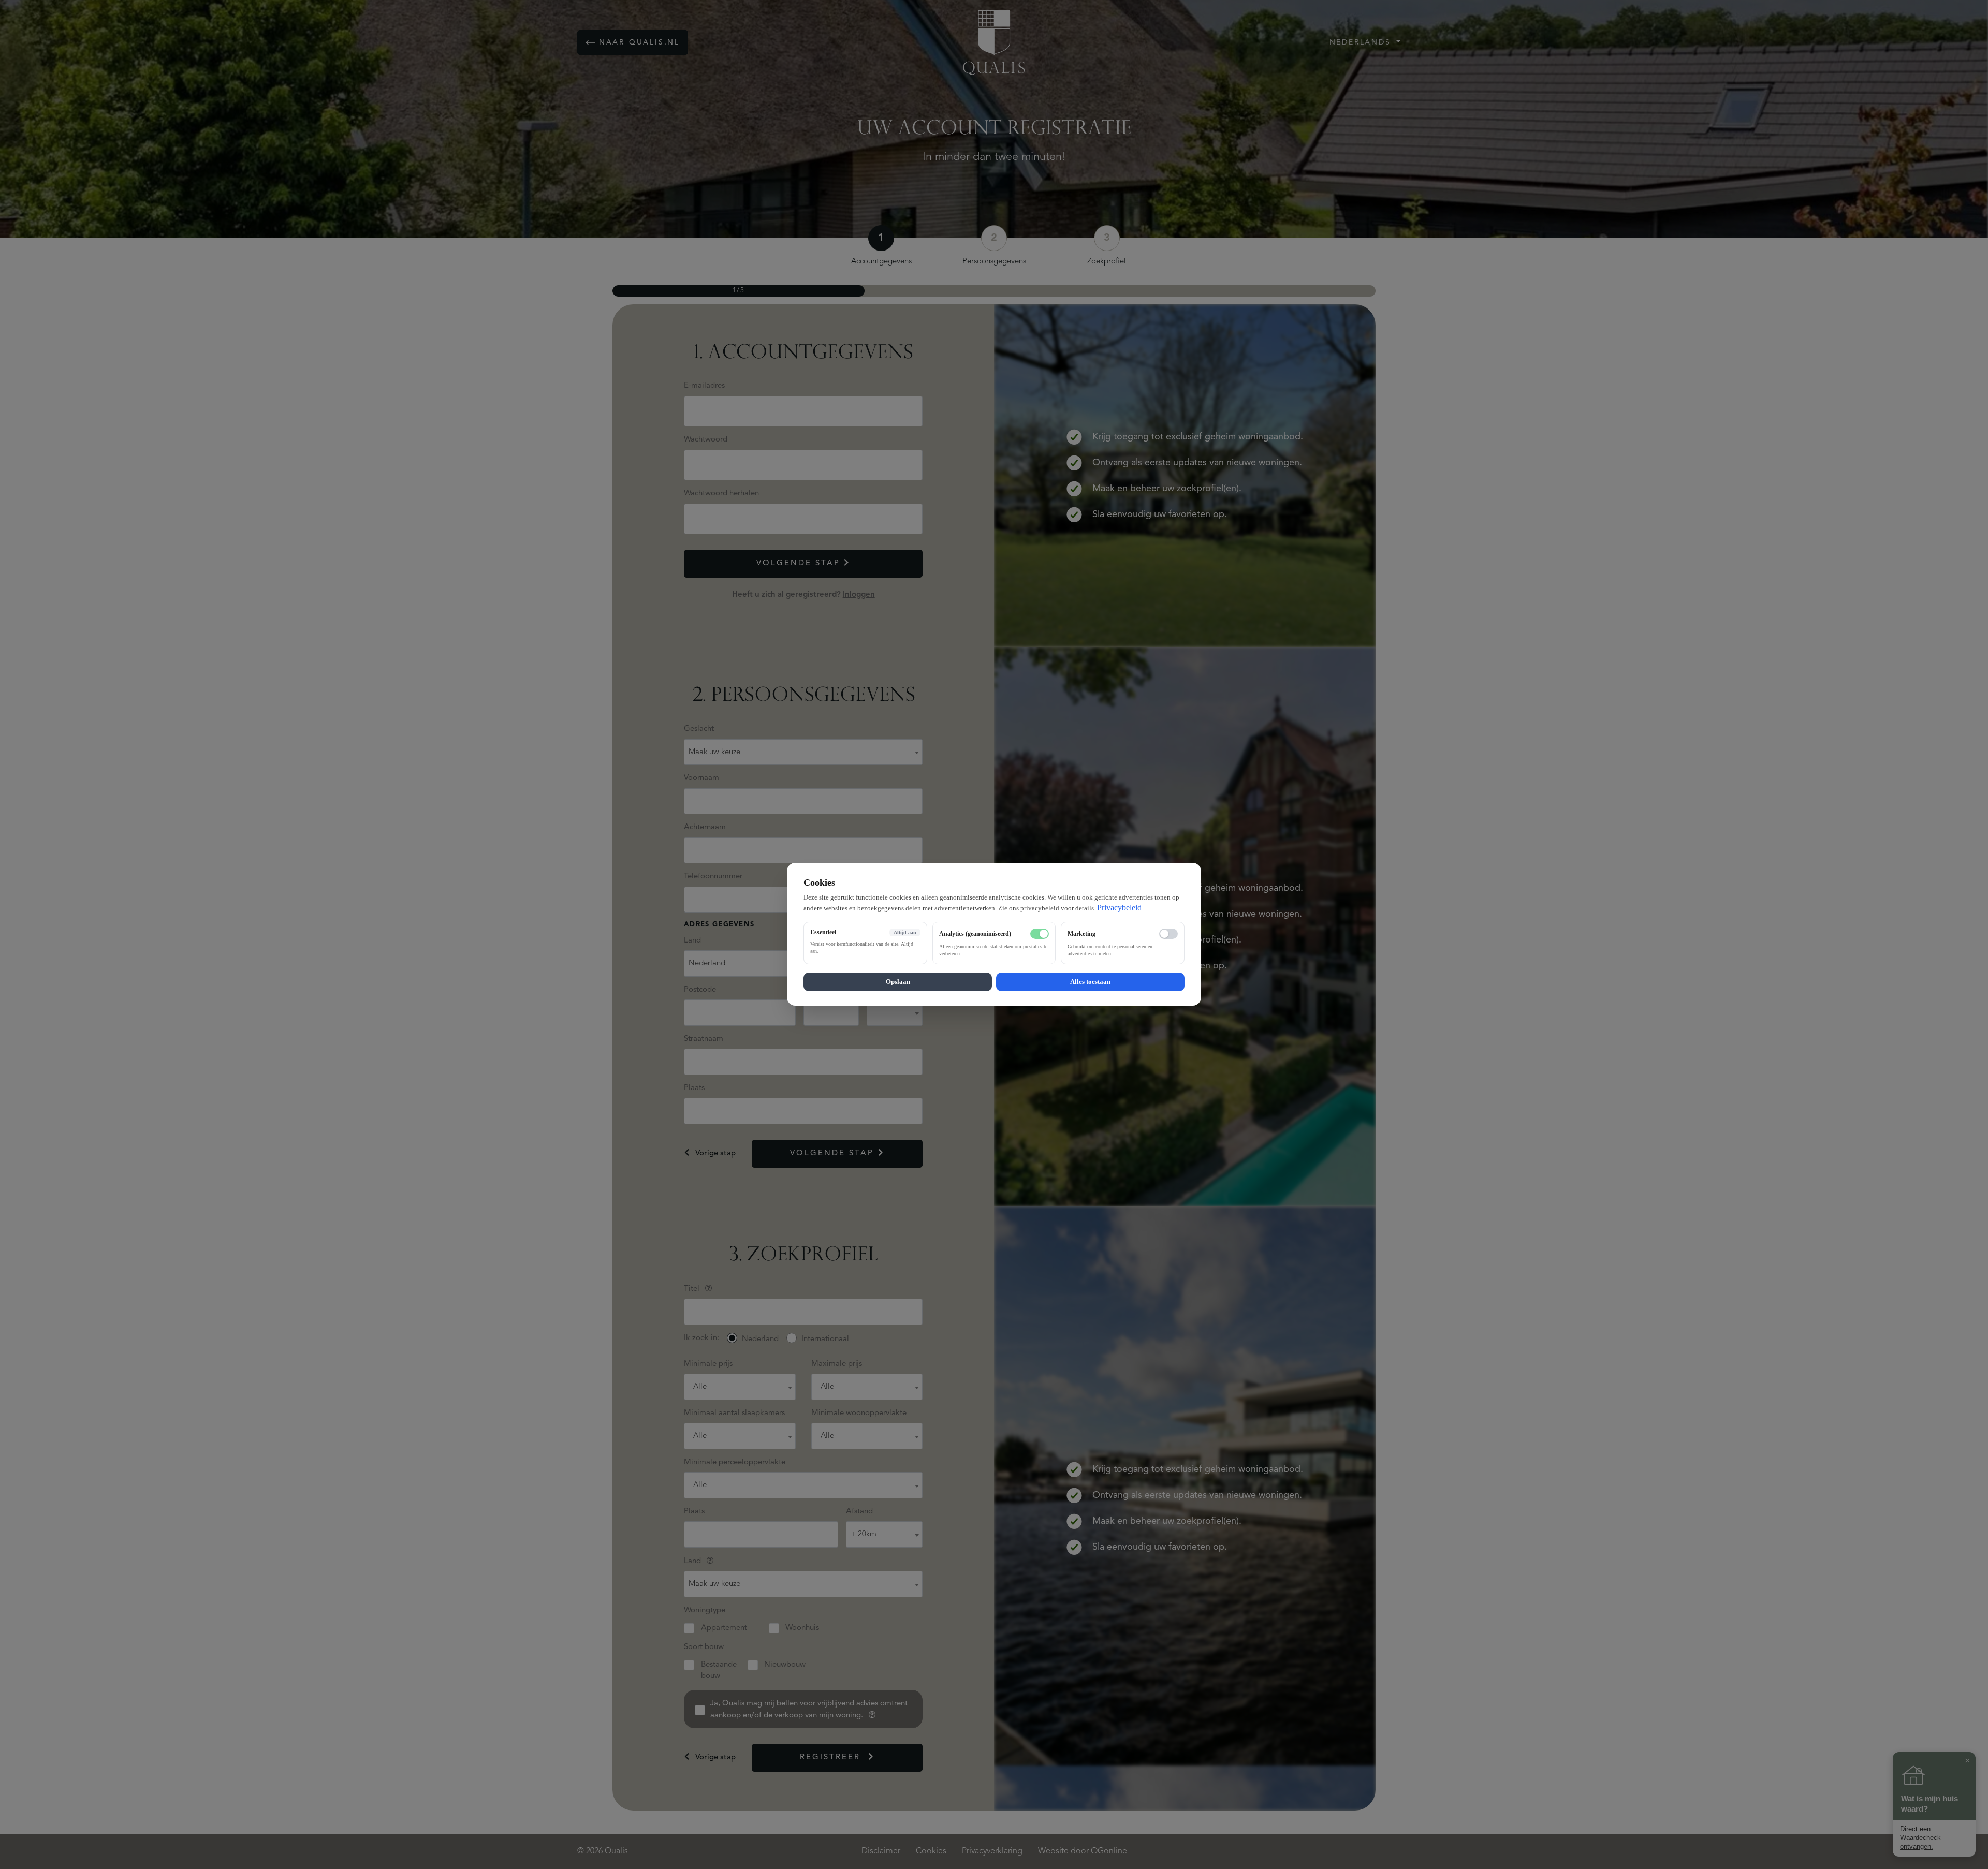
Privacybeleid (1119, 908)
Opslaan (898, 982)
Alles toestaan (1090, 982)
